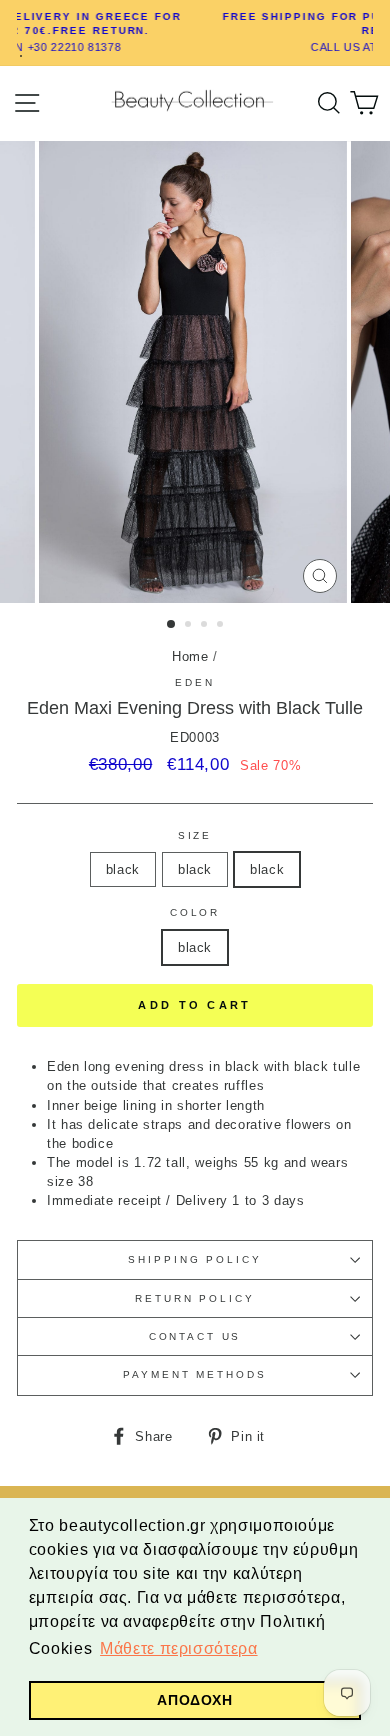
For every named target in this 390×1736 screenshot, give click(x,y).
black (123, 869)
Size (195, 835)
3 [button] (206, 626)
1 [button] (172, 625)
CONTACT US (195, 1336)
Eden (194, 682)
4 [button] (222, 626)
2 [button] (190, 626)
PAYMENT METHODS (194, 1374)
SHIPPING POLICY (194, 1259)
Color (195, 912)
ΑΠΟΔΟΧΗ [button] (194, 1700)
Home (190, 656)
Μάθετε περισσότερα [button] (178, 1648)
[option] (195, 372)
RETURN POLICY (194, 1298)
